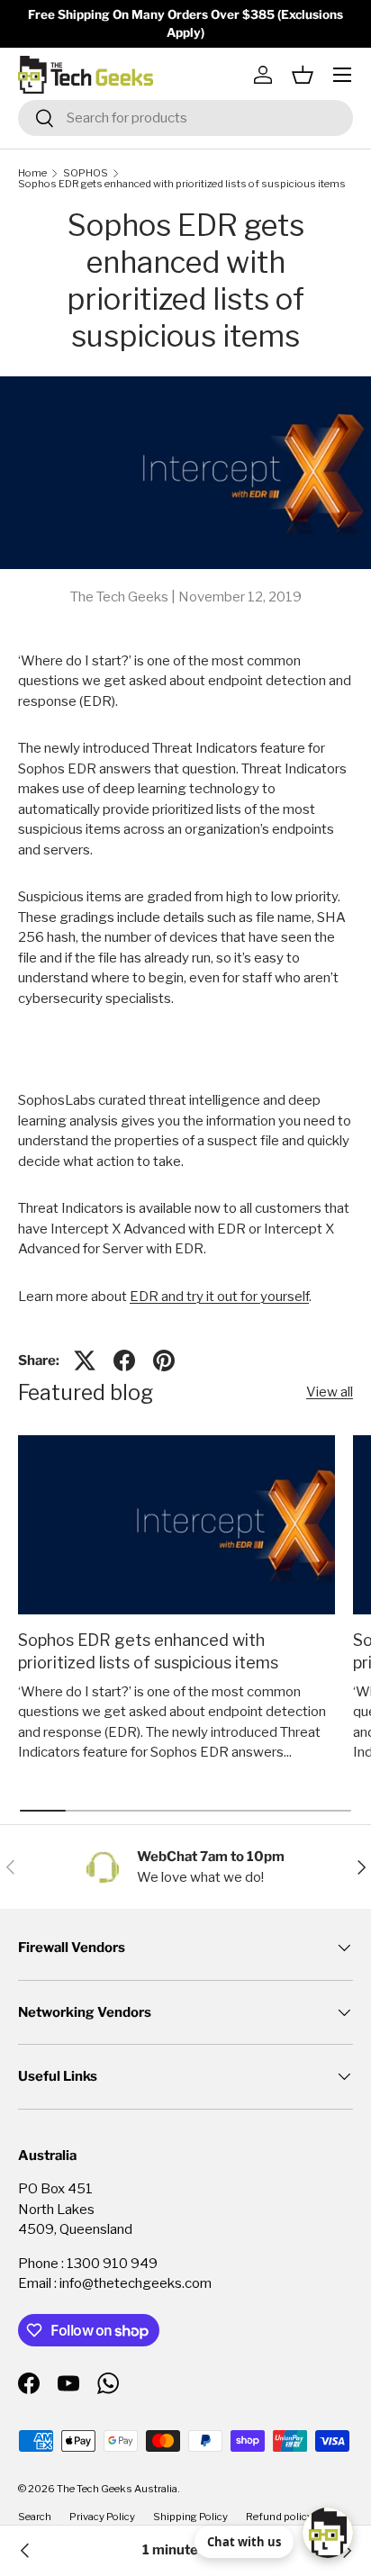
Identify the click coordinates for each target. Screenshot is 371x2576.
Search (35, 2517)
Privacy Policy (102, 2517)
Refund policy (279, 2517)
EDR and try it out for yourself (219, 1297)
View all (330, 1392)
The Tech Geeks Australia (117, 2489)
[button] (303, 75)
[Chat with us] (328, 2533)
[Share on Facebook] (124, 1360)
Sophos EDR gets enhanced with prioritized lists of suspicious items (182, 184)
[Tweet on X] (85, 1360)
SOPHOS (86, 173)
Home (32, 173)
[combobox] (185, 118)
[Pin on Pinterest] (164, 1360)
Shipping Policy (190, 2517)
